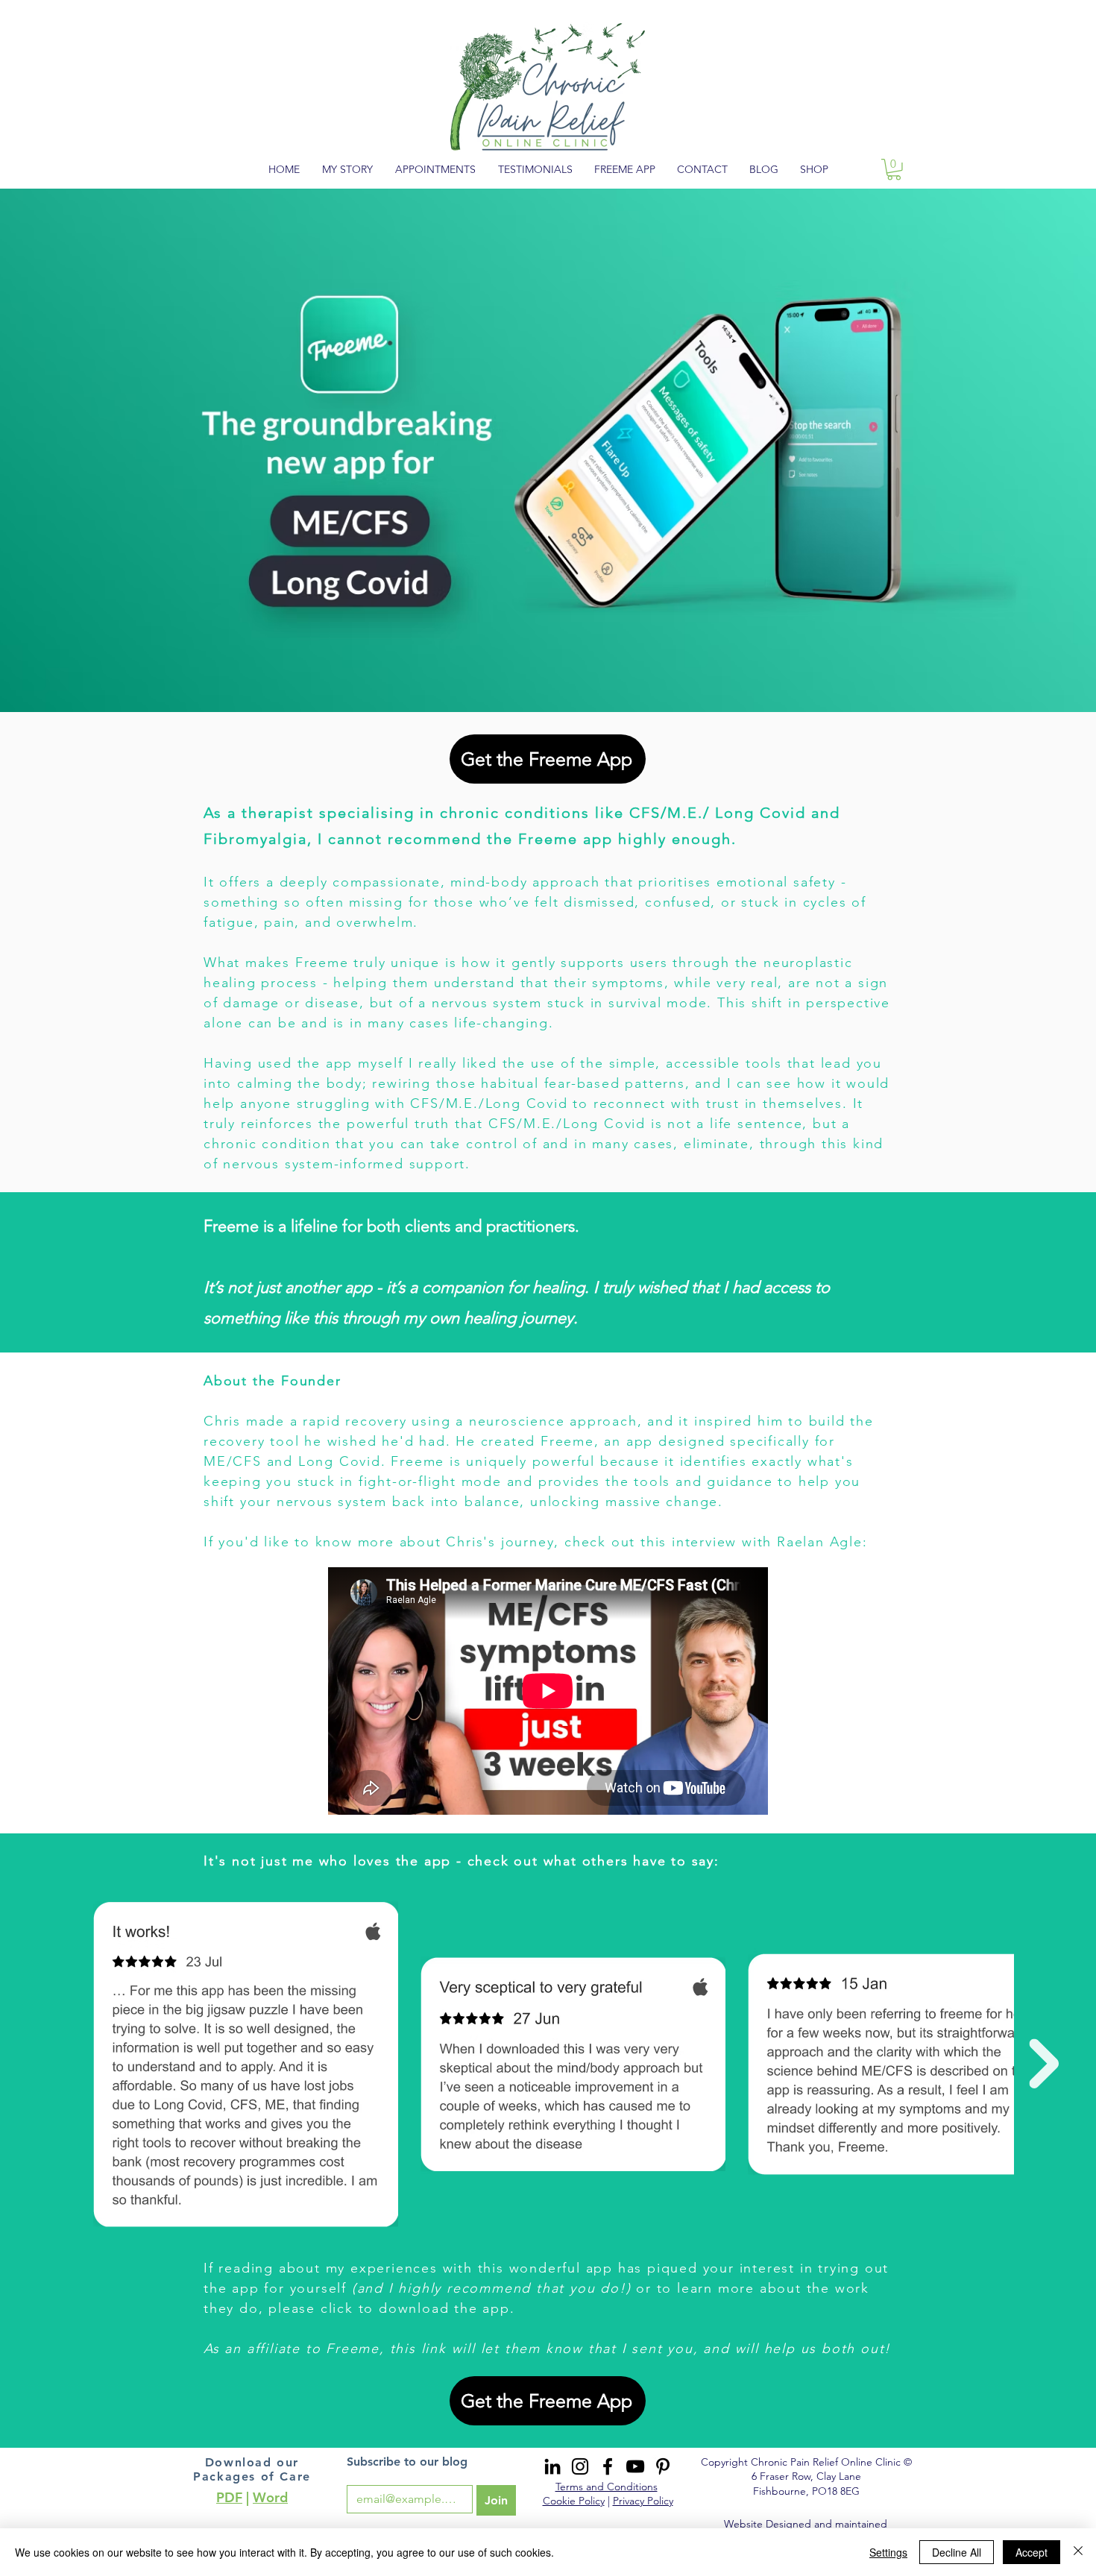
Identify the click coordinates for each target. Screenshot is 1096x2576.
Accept (1032, 2552)
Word (270, 2497)
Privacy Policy (643, 2501)
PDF (229, 2497)
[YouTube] (635, 2466)
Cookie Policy (574, 2501)
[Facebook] (608, 2466)
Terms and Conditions (607, 2487)
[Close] (1078, 2552)
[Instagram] (580, 2466)
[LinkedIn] (552, 2466)
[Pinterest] (663, 2466)
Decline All (957, 2552)
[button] (894, 170)
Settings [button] (888, 2552)
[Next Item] (1044, 2063)
